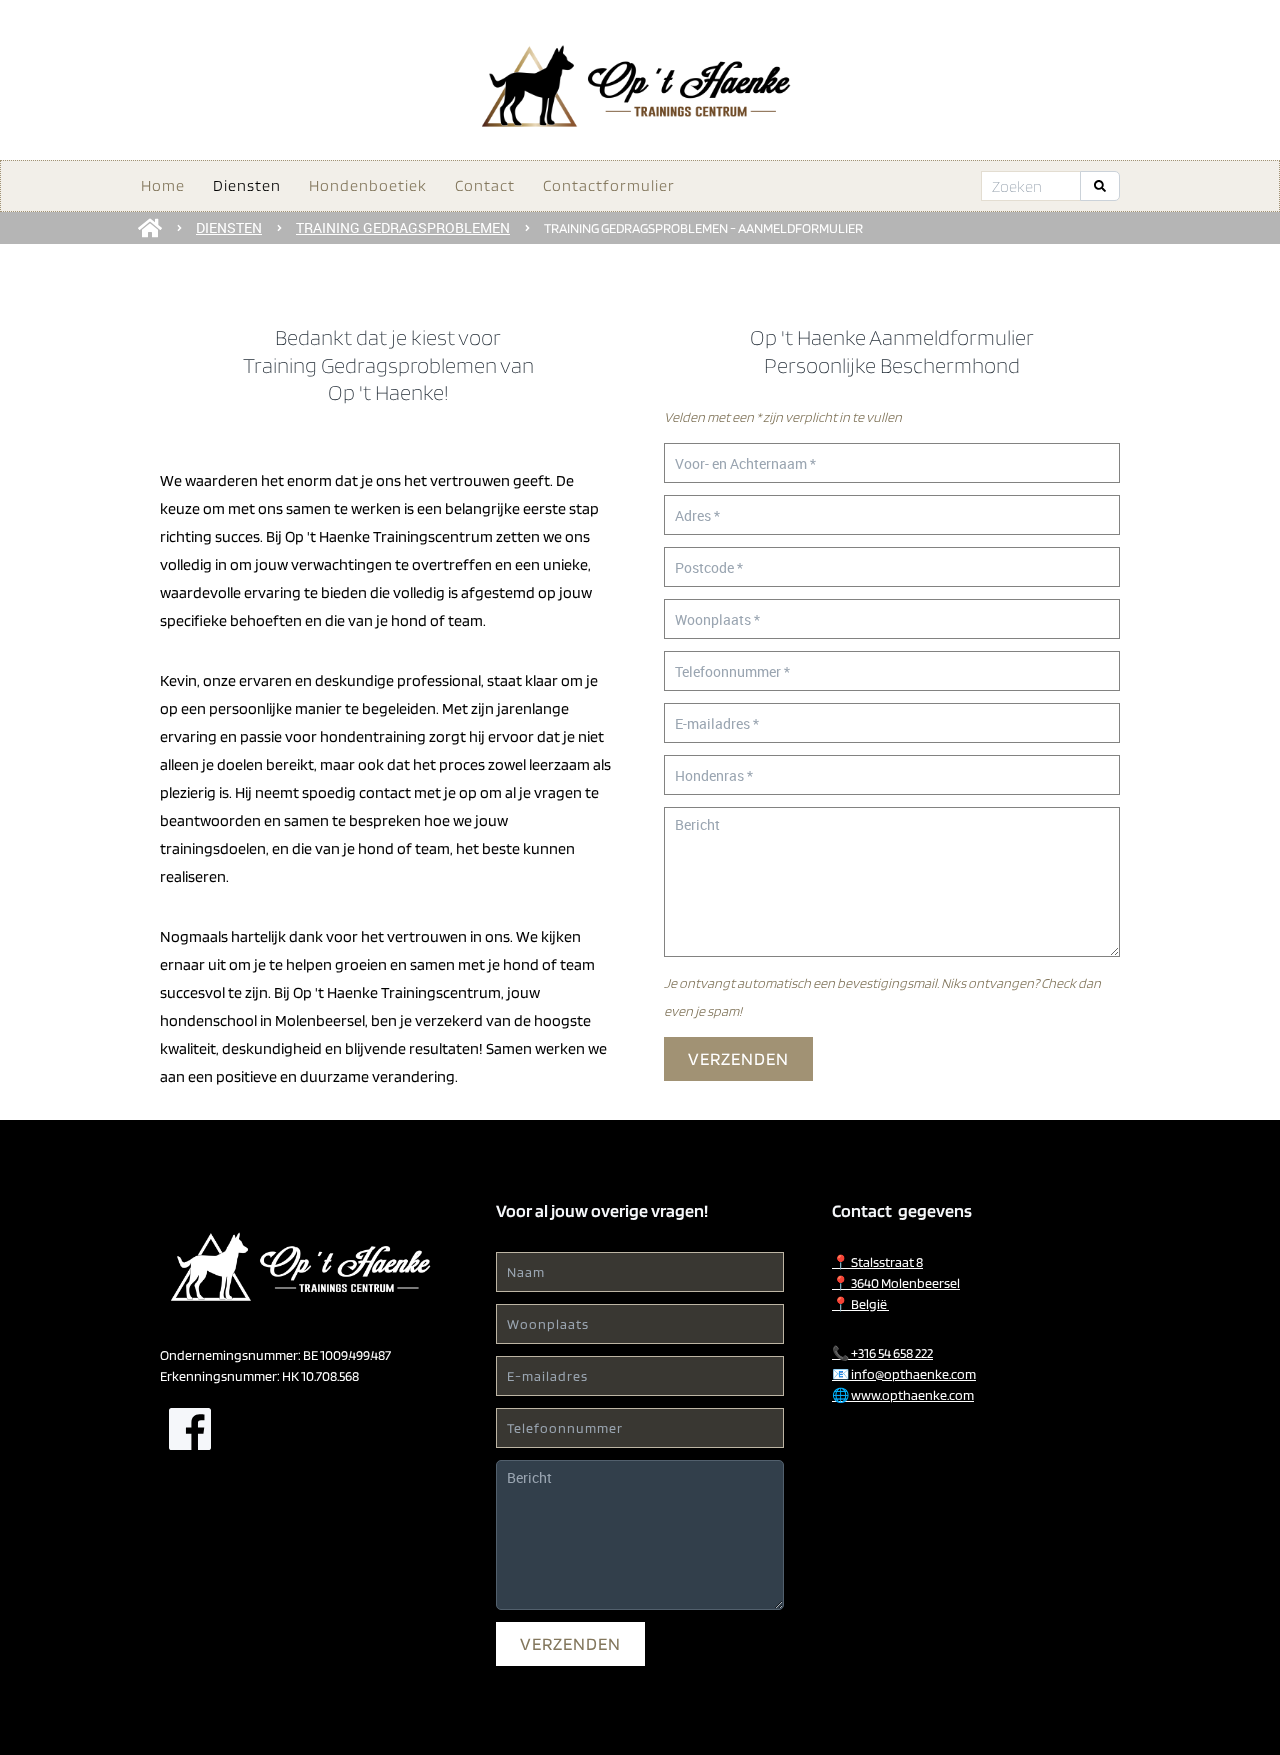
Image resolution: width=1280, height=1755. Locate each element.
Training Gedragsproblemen (403, 227)
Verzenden (738, 1058)
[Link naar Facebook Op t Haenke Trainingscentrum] (190, 1429)
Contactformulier (609, 185)
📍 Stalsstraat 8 (877, 1262)
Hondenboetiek (368, 185)
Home (163, 185)
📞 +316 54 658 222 (882, 1353)
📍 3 (896, 1283)
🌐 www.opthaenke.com (903, 1395)
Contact (485, 185)
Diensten (247, 185)
